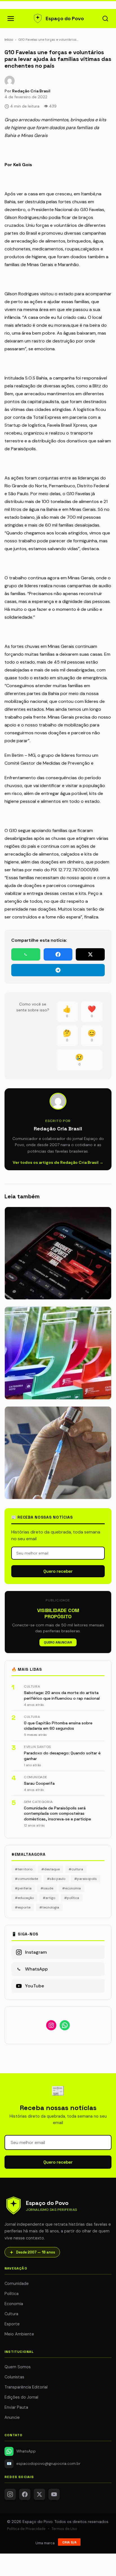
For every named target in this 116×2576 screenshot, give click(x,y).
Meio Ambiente (19, 2334)
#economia (72, 1888)
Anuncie (12, 2417)
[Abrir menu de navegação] (11, 19)
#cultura (76, 1869)
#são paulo (56, 1879)
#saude (47, 1888)
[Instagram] (10, 2494)
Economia (14, 2304)
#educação (24, 1898)
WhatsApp (26, 2451)
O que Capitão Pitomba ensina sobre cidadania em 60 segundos (58, 1726)
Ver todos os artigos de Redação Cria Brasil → (58, 1162)
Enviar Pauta (16, 2407)
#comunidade (26, 1879)
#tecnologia (49, 1907)
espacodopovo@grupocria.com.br (44, 2464)
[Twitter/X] (39, 2494)
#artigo (49, 1898)
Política (12, 2294)
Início (9, 40)
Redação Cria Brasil (31, 91)
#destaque (51, 1869)
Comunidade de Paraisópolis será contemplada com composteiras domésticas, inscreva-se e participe (57, 1813)
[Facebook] (25, 2494)
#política (72, 1898)
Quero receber (58, 1571)
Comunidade (17, 2284)
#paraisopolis (86, 1879)
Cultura (11, 2314)
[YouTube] (54, 2494)
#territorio (24, 1869)
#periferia (23, 1888)
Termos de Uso (64, 2529)
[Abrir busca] (105, 19)
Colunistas (14, 2377)
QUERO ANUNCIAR (58, 1642)
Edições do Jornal (21, 2397)
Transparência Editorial (26, 2387)
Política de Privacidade (26, 2529)
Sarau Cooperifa (39, 1783)
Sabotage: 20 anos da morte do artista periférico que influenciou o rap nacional (62, 1695)
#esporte (23, 1907)
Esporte (12, 2324)
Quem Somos (18, 2367)
